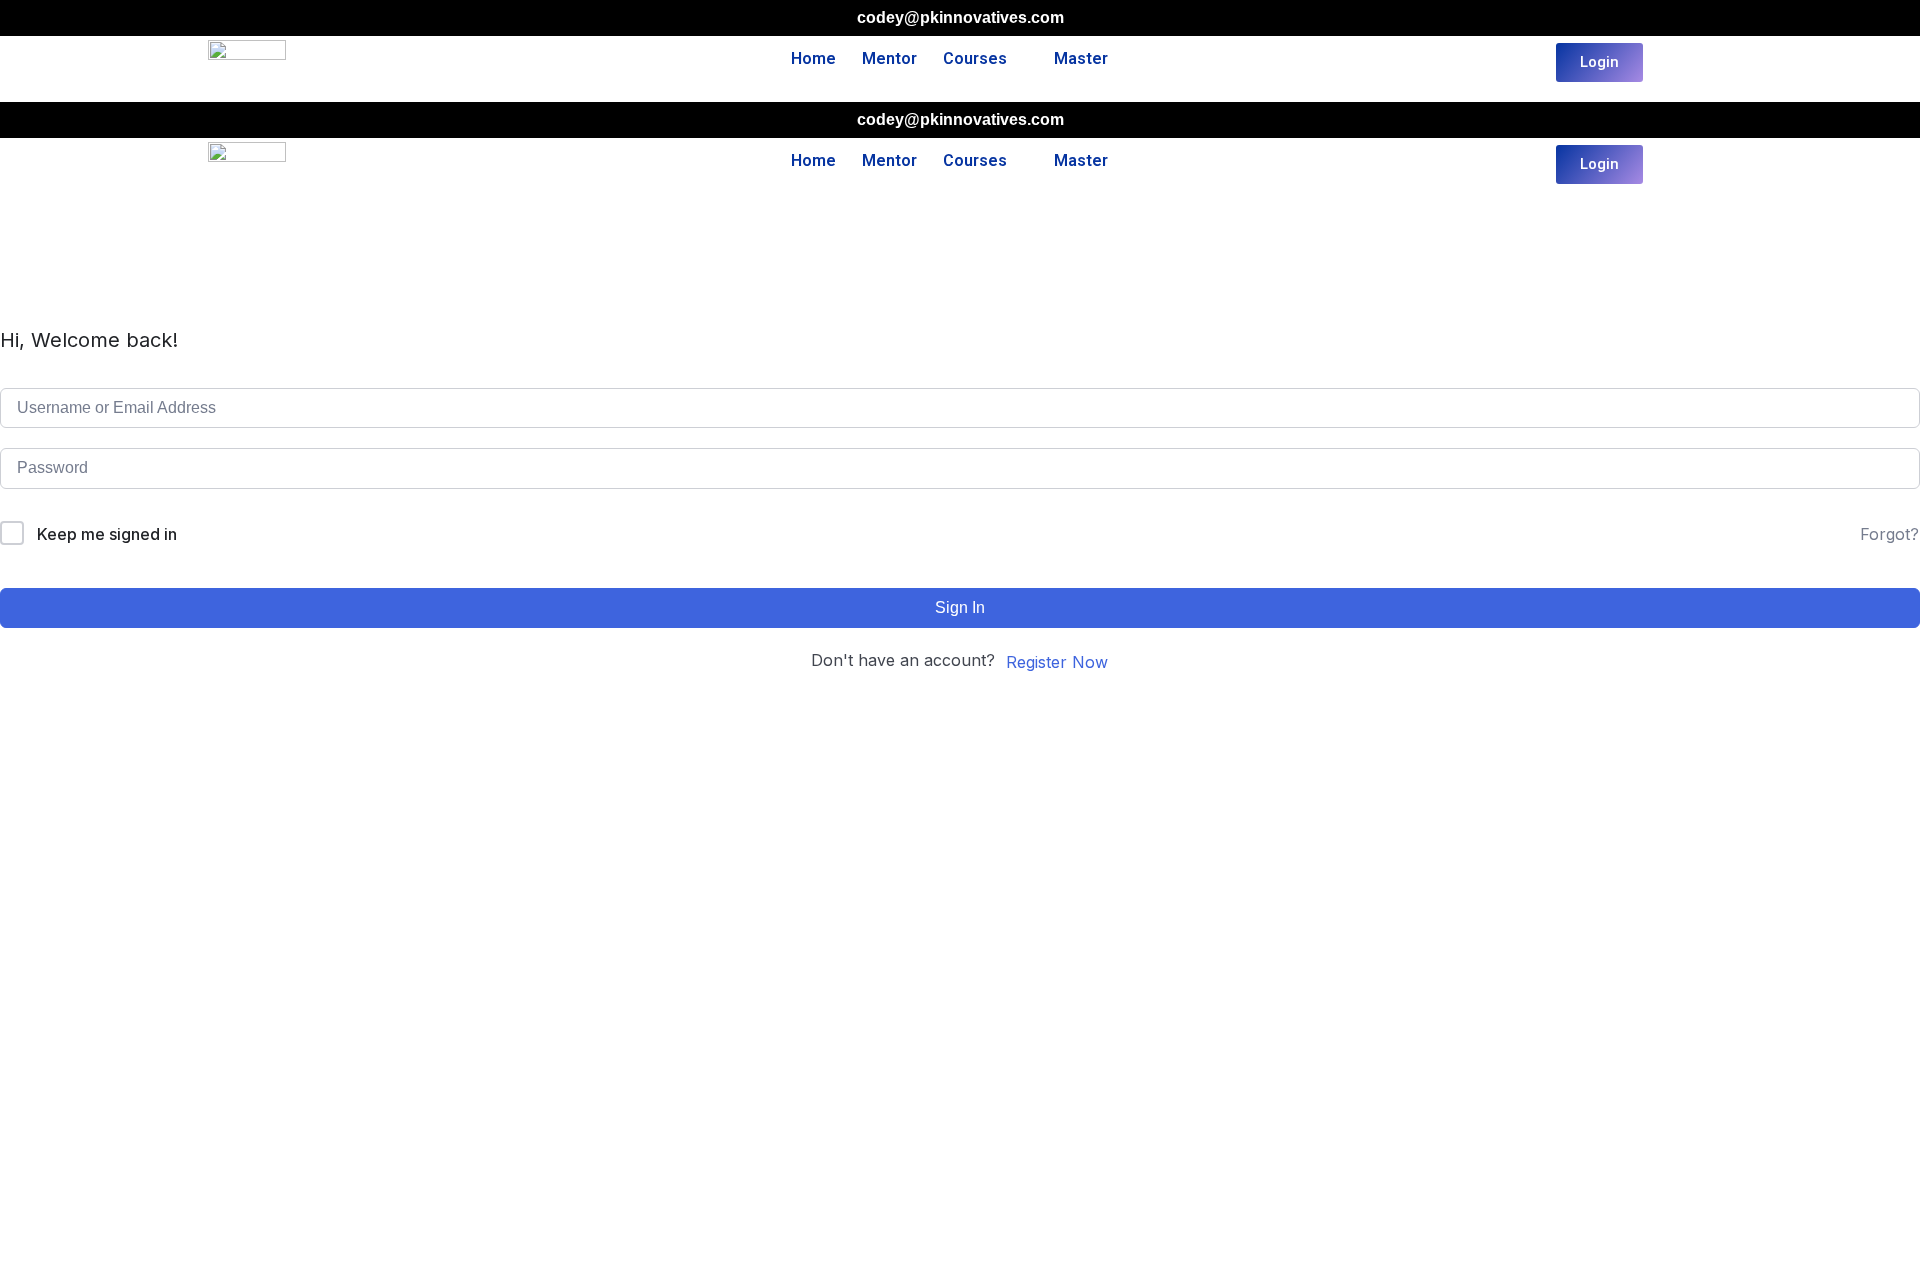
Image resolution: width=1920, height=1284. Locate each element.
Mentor (889, 58)
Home (813, 58)
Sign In (960, 607)
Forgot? (1889, 534)
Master (1081, 58)
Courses (975, 58)
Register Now (1057, 662)
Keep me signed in (107, 534)
